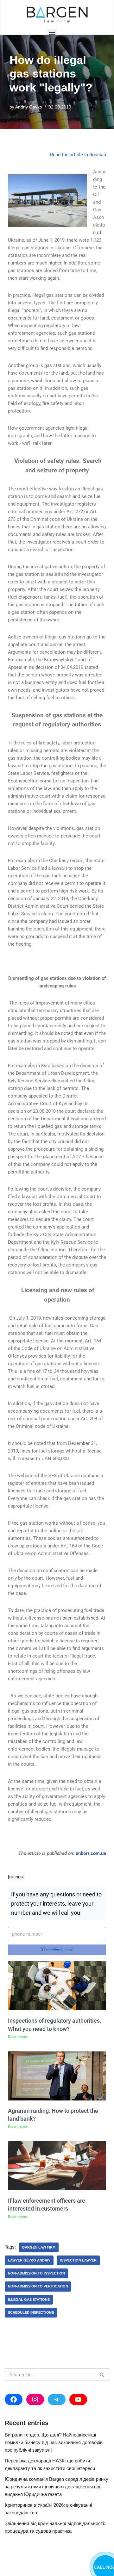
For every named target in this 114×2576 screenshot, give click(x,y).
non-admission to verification (38, 2286)
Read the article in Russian (78, 155)
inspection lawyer (78, 2260)
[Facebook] (14, 2399)
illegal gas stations (29, 2299)
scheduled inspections (31, 2312)
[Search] (102, 2375)
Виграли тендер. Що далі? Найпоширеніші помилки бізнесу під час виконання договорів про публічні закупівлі (54, 2442)
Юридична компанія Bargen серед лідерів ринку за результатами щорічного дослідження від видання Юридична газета (57, 2487)
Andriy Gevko (29, 107)
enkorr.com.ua (91, 1853)
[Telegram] (57, 2399)
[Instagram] (35, 2399)
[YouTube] (78, 2399)
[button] (52, 34)
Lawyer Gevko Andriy (29, 2260)
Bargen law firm (39, 2247)
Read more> (18, 2037)
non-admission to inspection (36, 2273)
